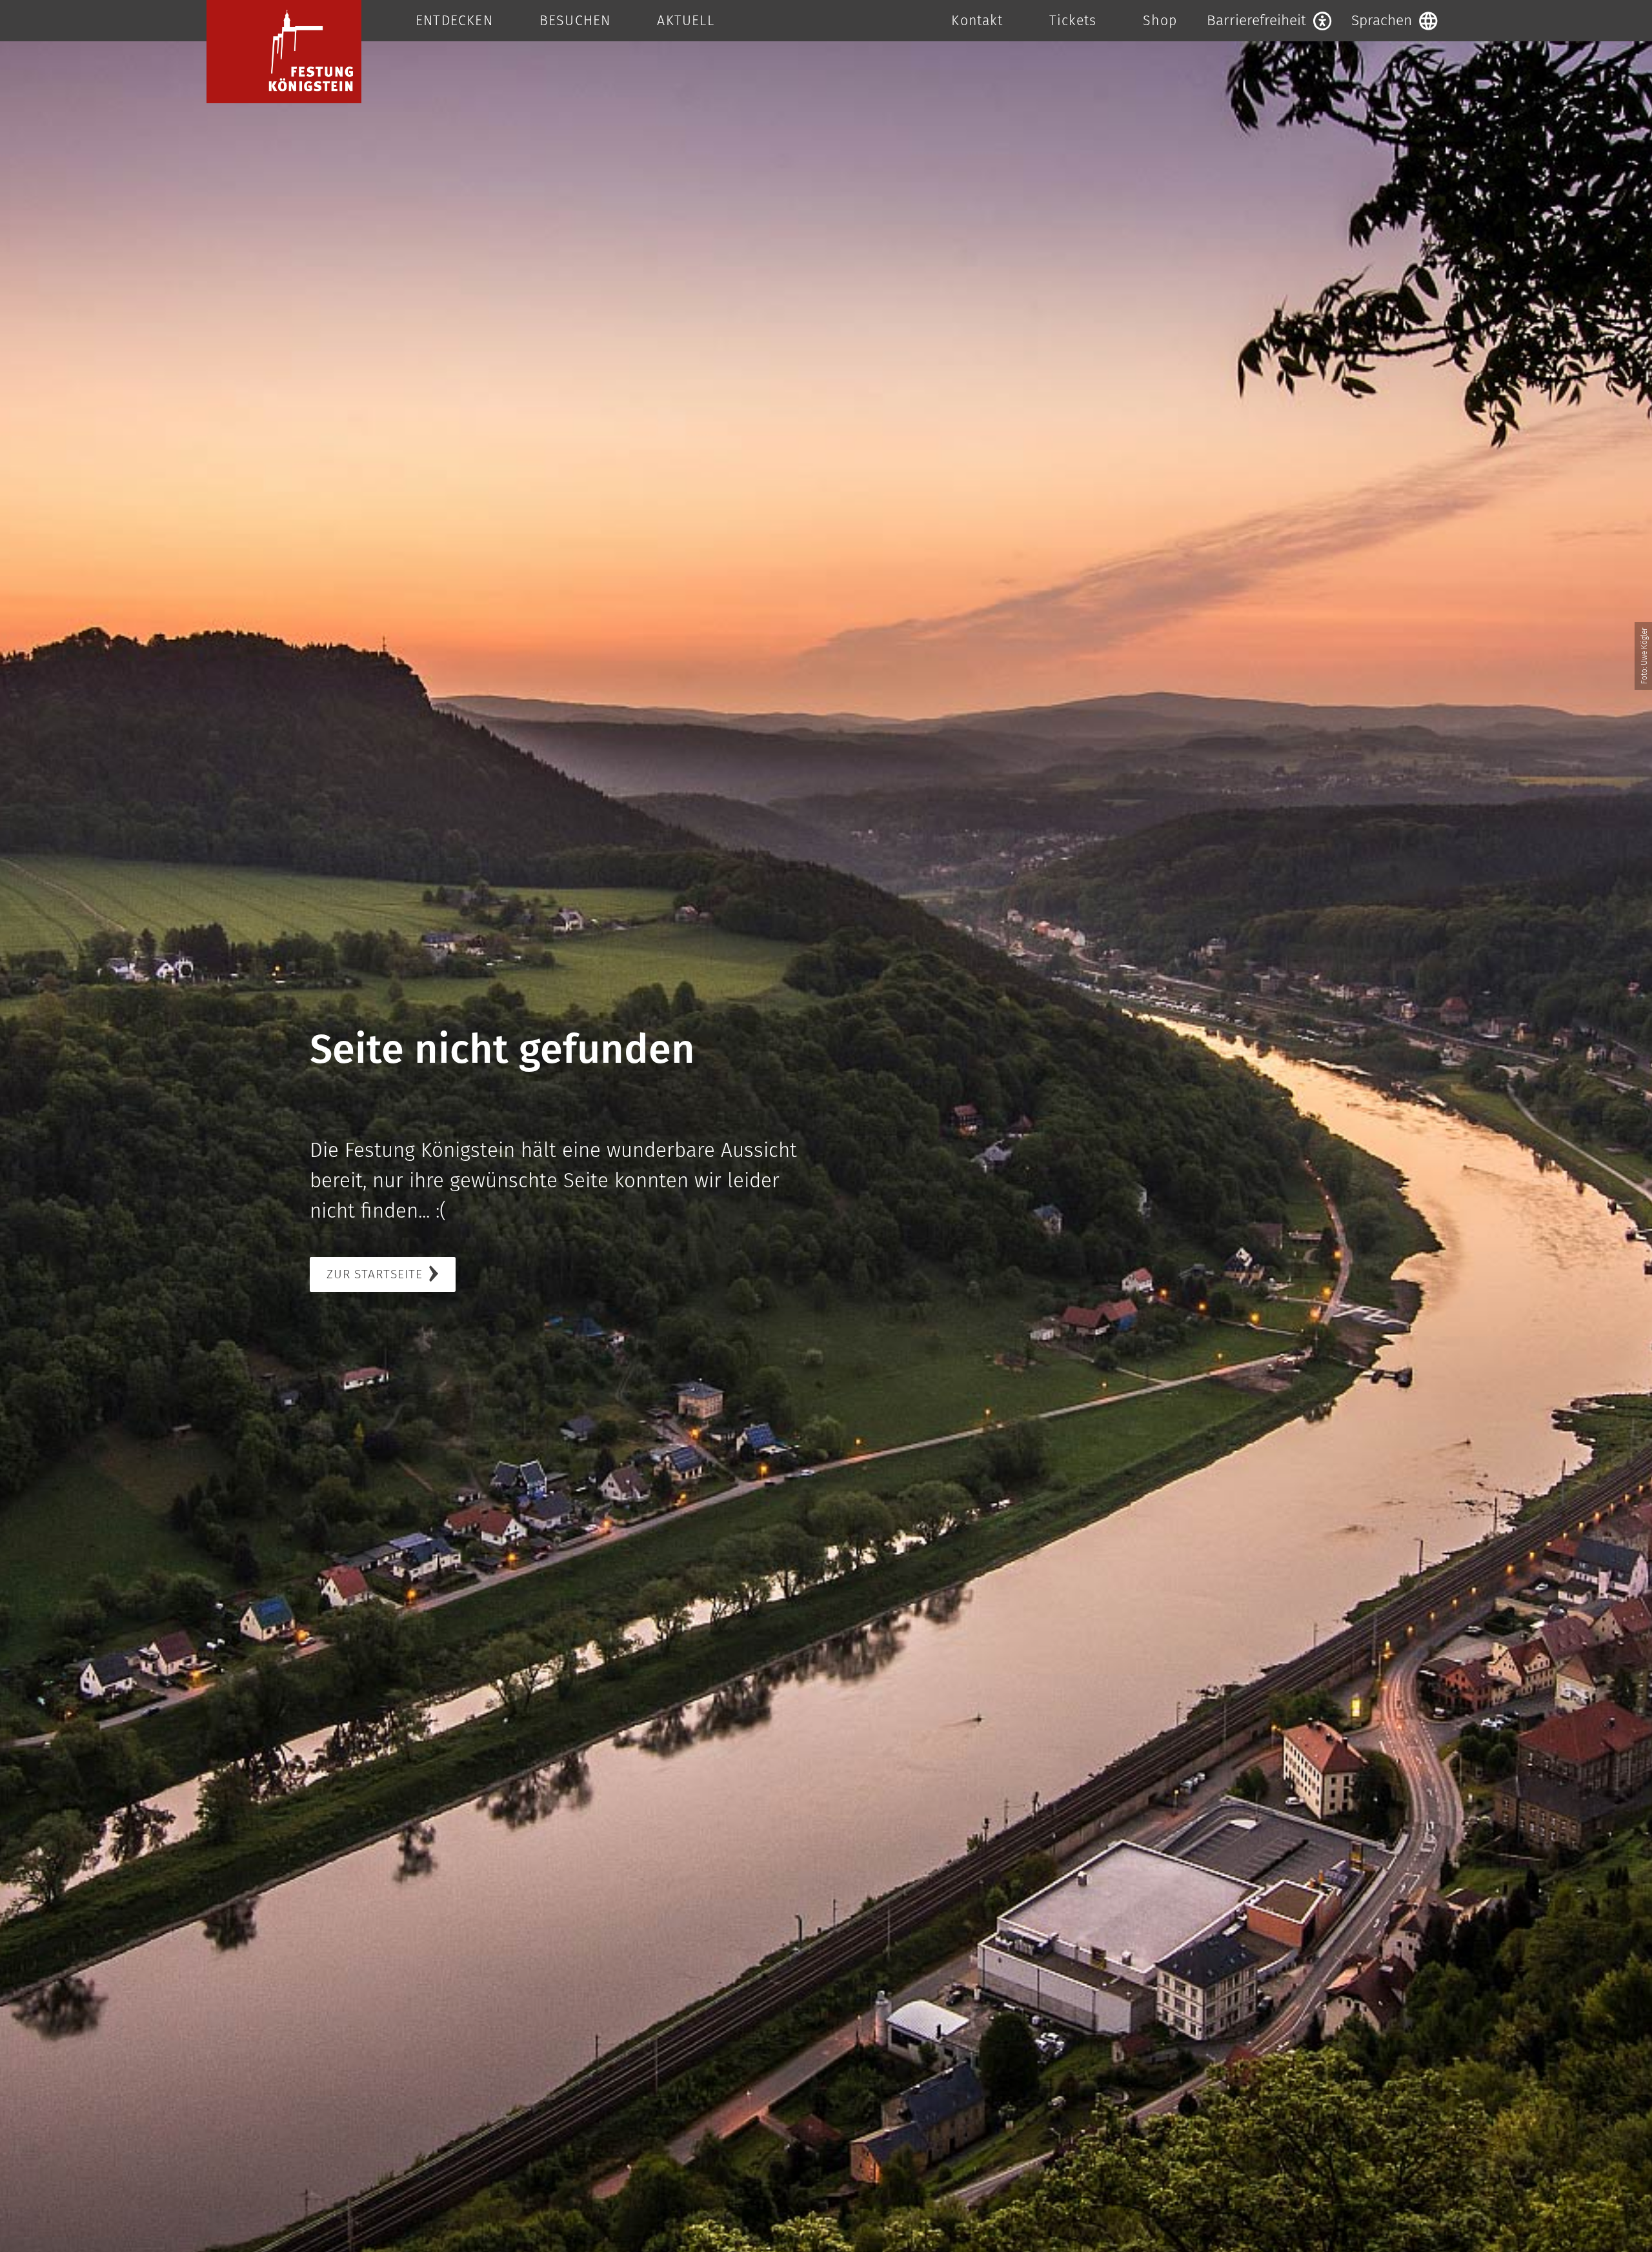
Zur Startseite (375, 1274)
